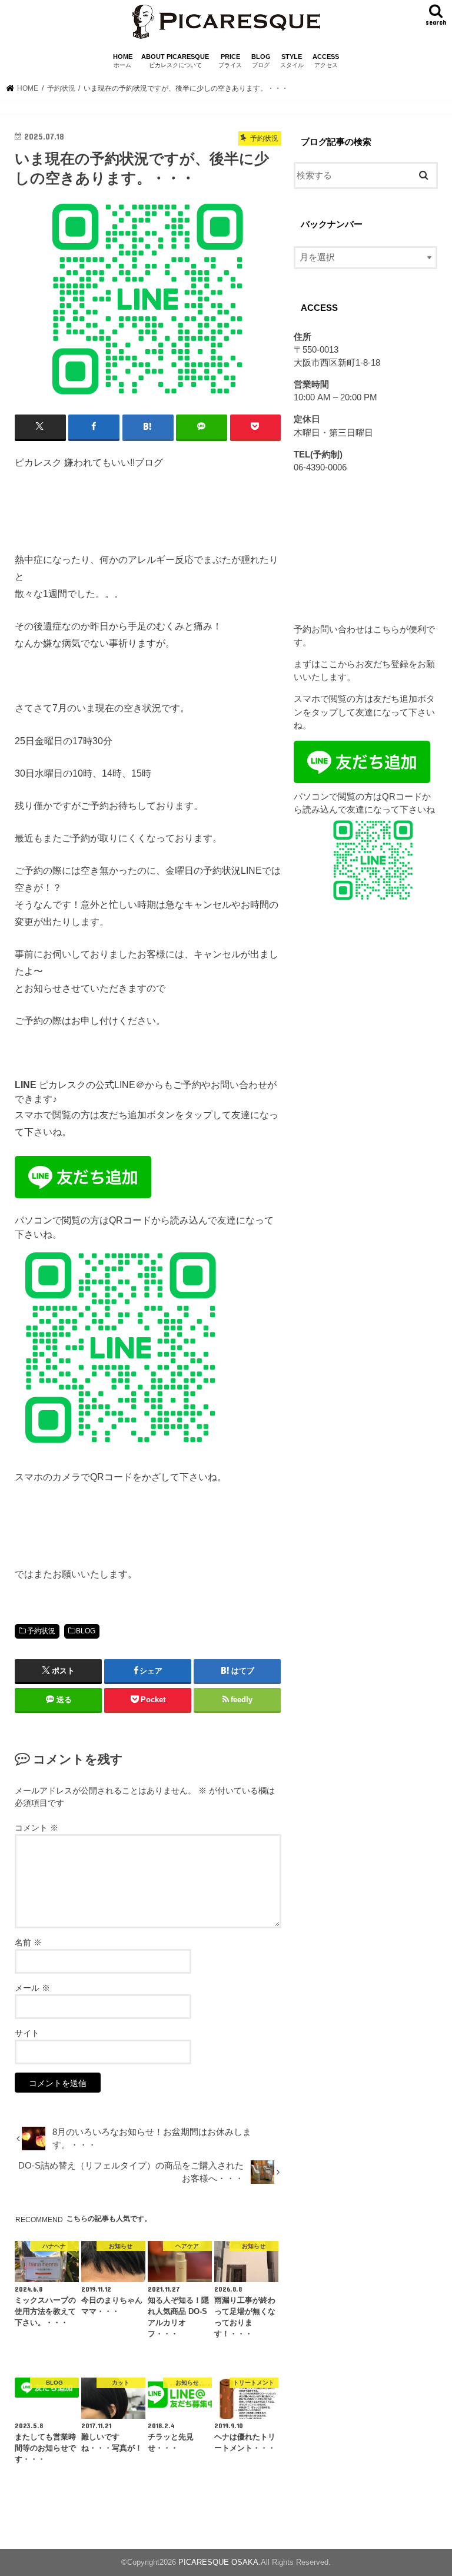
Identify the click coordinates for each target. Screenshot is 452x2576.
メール (32, 1988)
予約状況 (41, 1631)
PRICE (230, 61)
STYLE (292, 61)
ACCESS (326, 61)
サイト (27, 2033)
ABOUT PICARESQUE (175, 61)
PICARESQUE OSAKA (218, 2562)
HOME (123, 61)
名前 (28, 1942)
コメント (36, 1828)
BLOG (261, 61)
